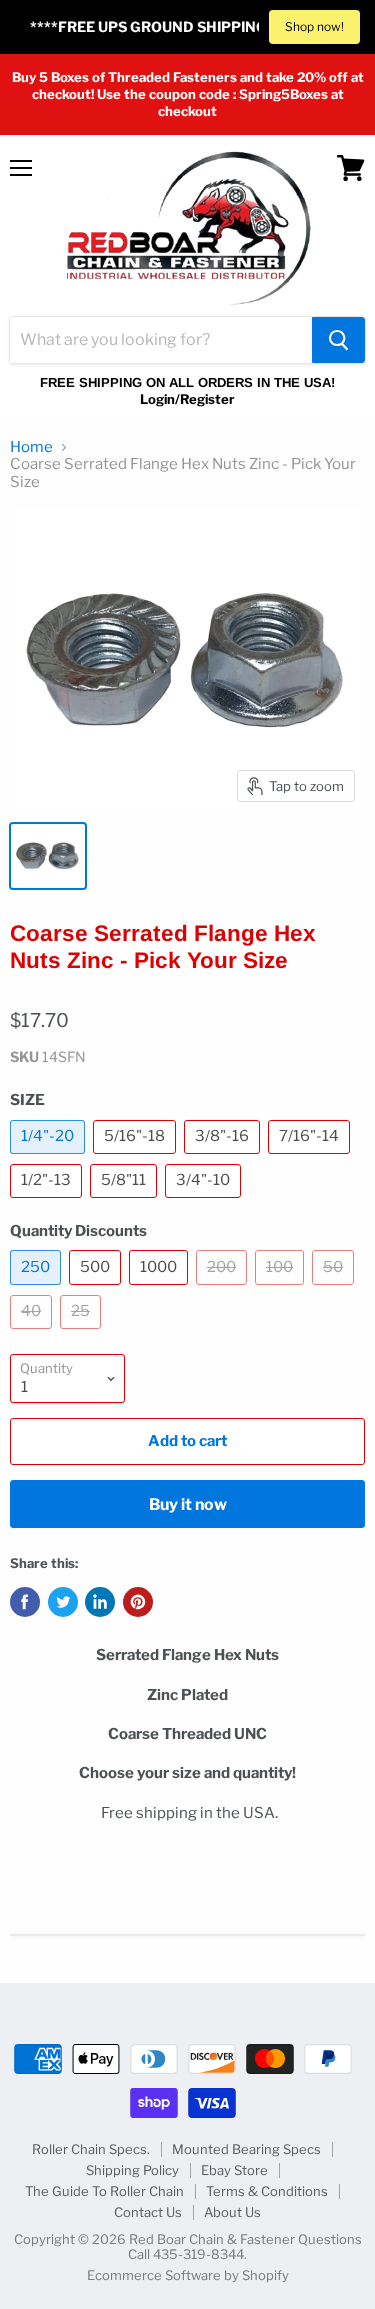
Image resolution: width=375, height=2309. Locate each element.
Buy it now (188, 1504)
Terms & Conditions (267, 2191)
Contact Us (148, 2212)
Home (31, 447)
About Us (232, 2212)
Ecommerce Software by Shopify (188, 2275)
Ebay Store (234, 2170)
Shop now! (314, 26)
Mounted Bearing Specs (246, 2149)
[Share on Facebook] (25, 1602)
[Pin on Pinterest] (138, 1602)
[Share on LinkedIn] (100, 1602)
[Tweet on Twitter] (63, 1602)
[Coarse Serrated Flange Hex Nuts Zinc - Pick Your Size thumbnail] (48, 856)
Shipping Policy (132, 2170)
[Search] (338, 340)
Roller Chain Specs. (91, 2149)
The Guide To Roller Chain (104, 2191)
